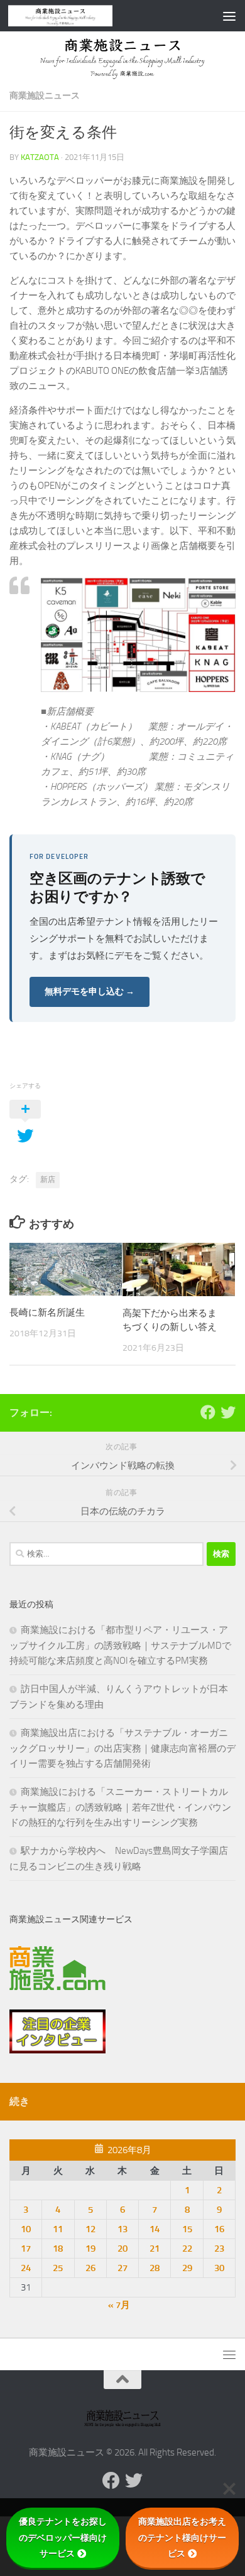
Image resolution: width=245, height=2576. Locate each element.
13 (122, 2229)
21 (155, 2249)
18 (58, 2249)
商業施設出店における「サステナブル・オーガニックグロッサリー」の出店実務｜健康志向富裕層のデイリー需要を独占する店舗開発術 (122, 1748)
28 (155, 2268)
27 (122, 2268)
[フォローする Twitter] (228, 1412)
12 (90, 2229)
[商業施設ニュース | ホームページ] (78, 16)
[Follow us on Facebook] (208, 1412)
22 (187, 2249)
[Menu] (229, 16)
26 (90, 2268)
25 (58, 2268)
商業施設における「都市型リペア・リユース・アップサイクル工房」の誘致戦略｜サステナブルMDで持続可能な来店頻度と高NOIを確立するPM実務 (120, 1645)
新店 (48, 1179)
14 (155, 2229)
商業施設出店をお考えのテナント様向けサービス (182, 2537)
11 (58, 2229)
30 (219, 2268)
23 (219, 2249)
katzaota (40, 157)
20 (122, 2249)
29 (187, 2268)
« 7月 (119, 2305)
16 (219, 2229)
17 (26, 2249)
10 (26, 2229)
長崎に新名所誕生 (47, 1312)
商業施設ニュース (45, 96)
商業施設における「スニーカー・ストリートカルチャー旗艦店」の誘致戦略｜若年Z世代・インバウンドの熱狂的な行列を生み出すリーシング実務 (120, 1807)
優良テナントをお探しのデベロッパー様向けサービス (63, 2537)
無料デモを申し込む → (90, 992)
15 (187, 2229)
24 (26, 2268)
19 (90, 2249)
